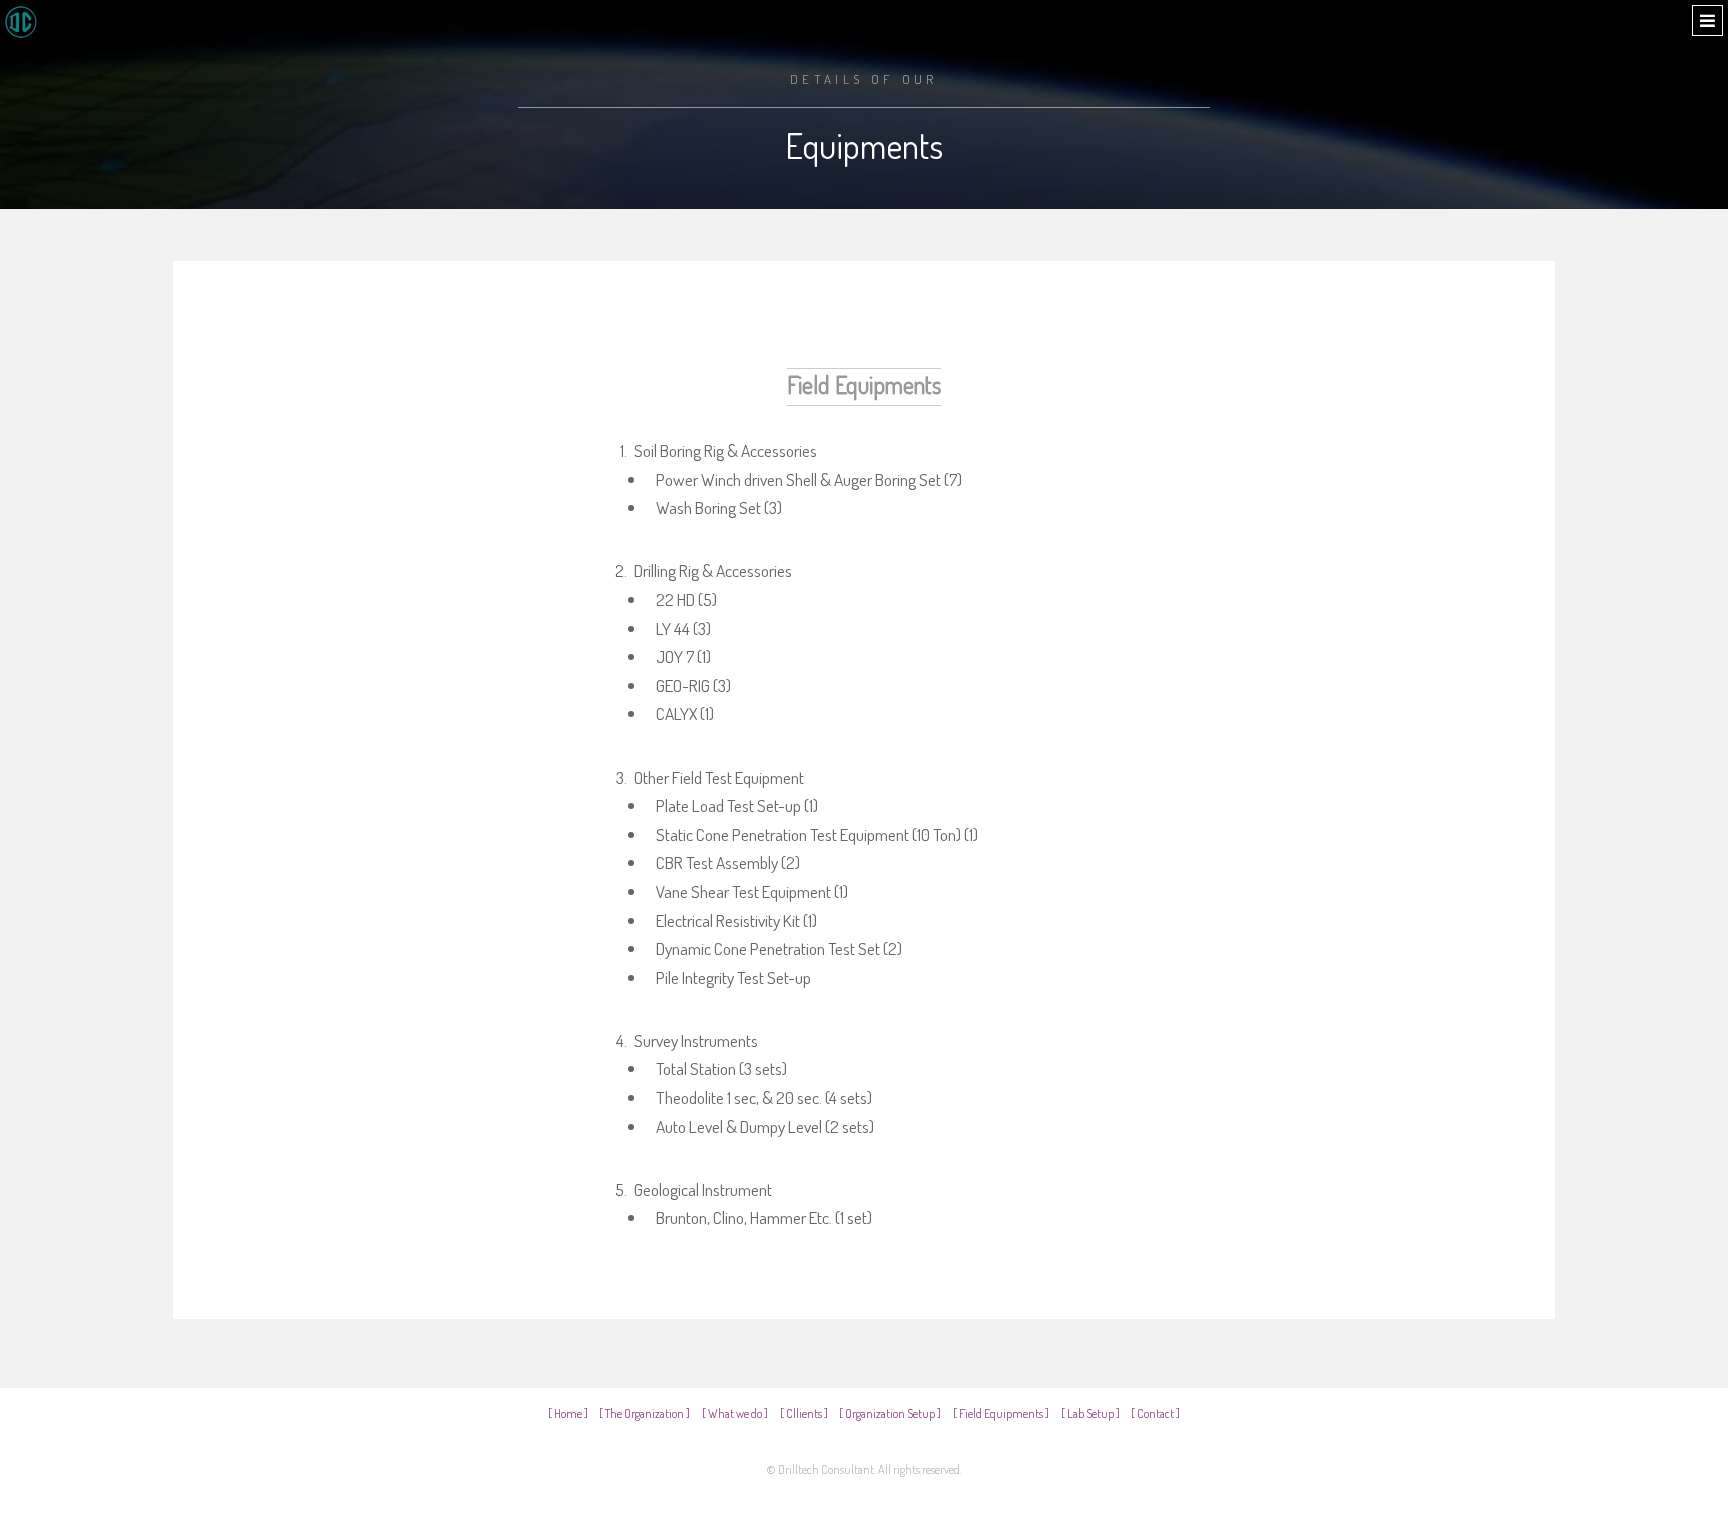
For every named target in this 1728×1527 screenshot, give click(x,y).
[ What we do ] (735, 1413)
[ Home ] (568, 1413)
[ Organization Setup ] (890, 1413)
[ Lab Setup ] (1090, 1413)
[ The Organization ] (644, 1413)
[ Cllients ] (804, 1413)
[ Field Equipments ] (1001, 1413)
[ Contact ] (1155, 1413)
